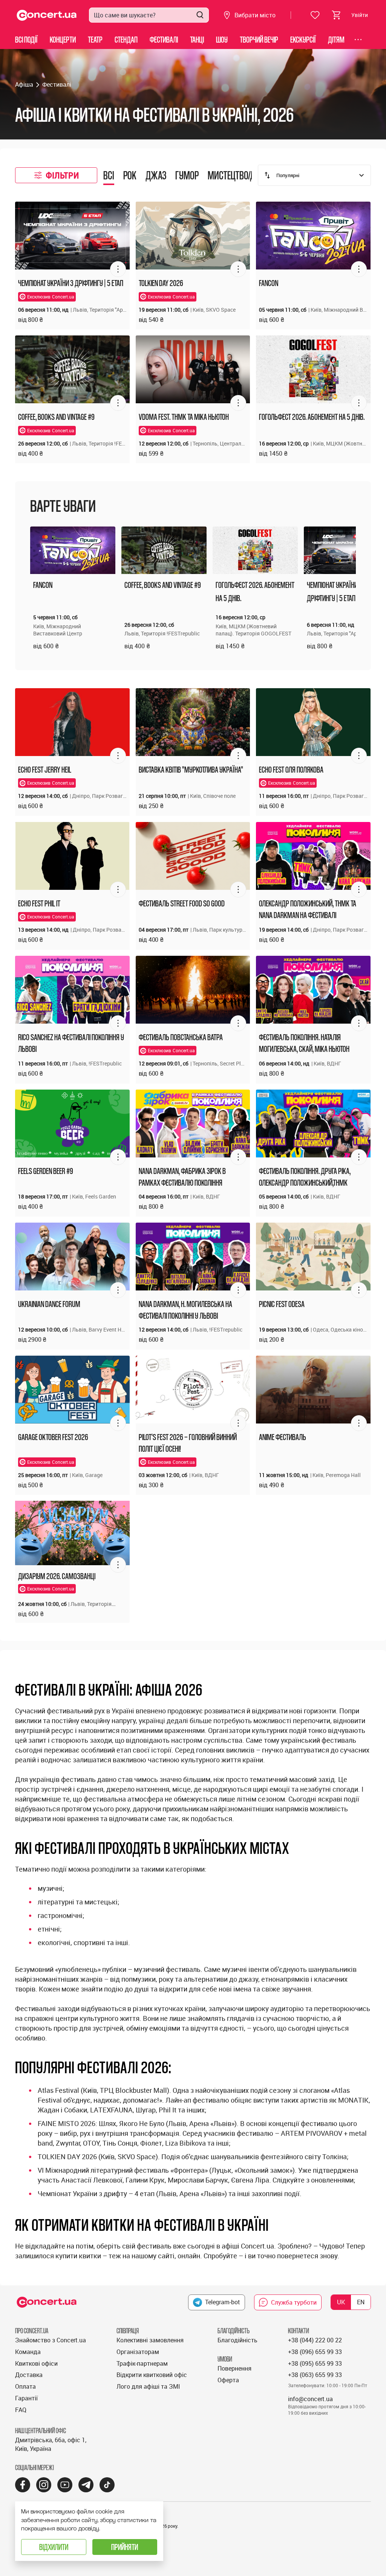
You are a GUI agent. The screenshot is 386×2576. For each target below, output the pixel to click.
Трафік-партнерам (142, 2363)
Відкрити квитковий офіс (152, 2375)
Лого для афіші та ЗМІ (148, 2386)
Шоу (222, 39)
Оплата (25, 2386)
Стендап (126, 39)
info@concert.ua (310, 2399)
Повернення (234, 2368)
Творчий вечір (259, 39)
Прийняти (125, 2547)
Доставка (29, 2375)
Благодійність (237, 2340)
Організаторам (138, 2352)
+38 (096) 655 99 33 (315, 2352)
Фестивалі (164, 39)
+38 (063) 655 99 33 (315, 2375)
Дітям (336, 39)
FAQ (21, 2410)
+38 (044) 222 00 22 (315, 2340)
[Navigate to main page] (47, 15)
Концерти (63, 39)
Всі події (26, 39)
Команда (28, 2352)
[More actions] (118, 269)
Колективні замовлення (150, 2340)
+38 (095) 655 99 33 (315, 2363)
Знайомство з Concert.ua (51, 2340)
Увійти (360, 15)
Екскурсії (303, 39)
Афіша (24, 84)
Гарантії (26, 2398)
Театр (95, 39)
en (361, 2302)
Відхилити (54, 2547)
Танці (197, 39)
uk (341, 2302)
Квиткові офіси (36, 2363)
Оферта (228, 2380)
